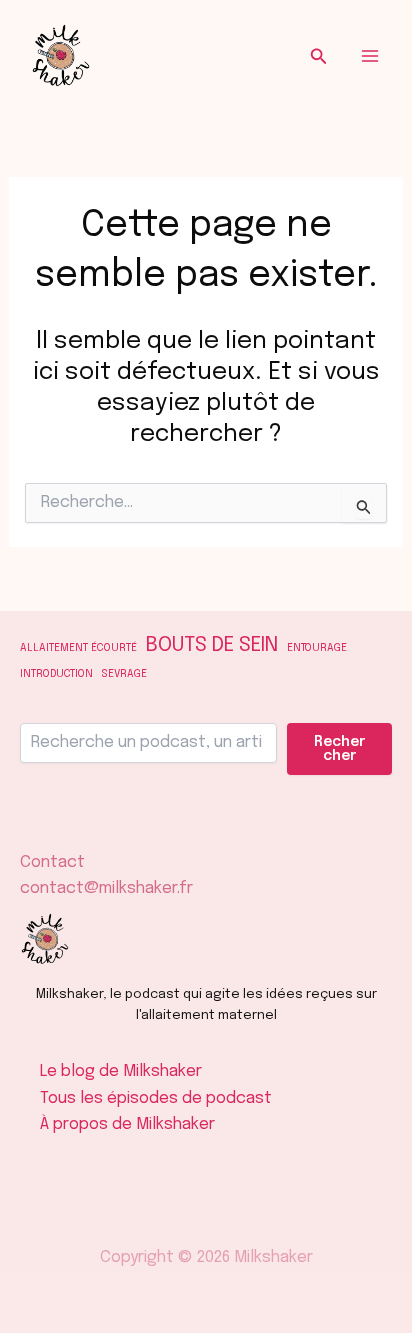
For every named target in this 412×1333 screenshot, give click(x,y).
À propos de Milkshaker (127, 1124)
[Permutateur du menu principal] (370, 56)
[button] (319, 56)
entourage (317, 648)
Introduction (56, 674)
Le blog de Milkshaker (121, 1071)
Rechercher (339, 749)
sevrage (124, 674)
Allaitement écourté (78, 648)
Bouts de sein (212, 645)
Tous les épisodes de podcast (156, 1098)
